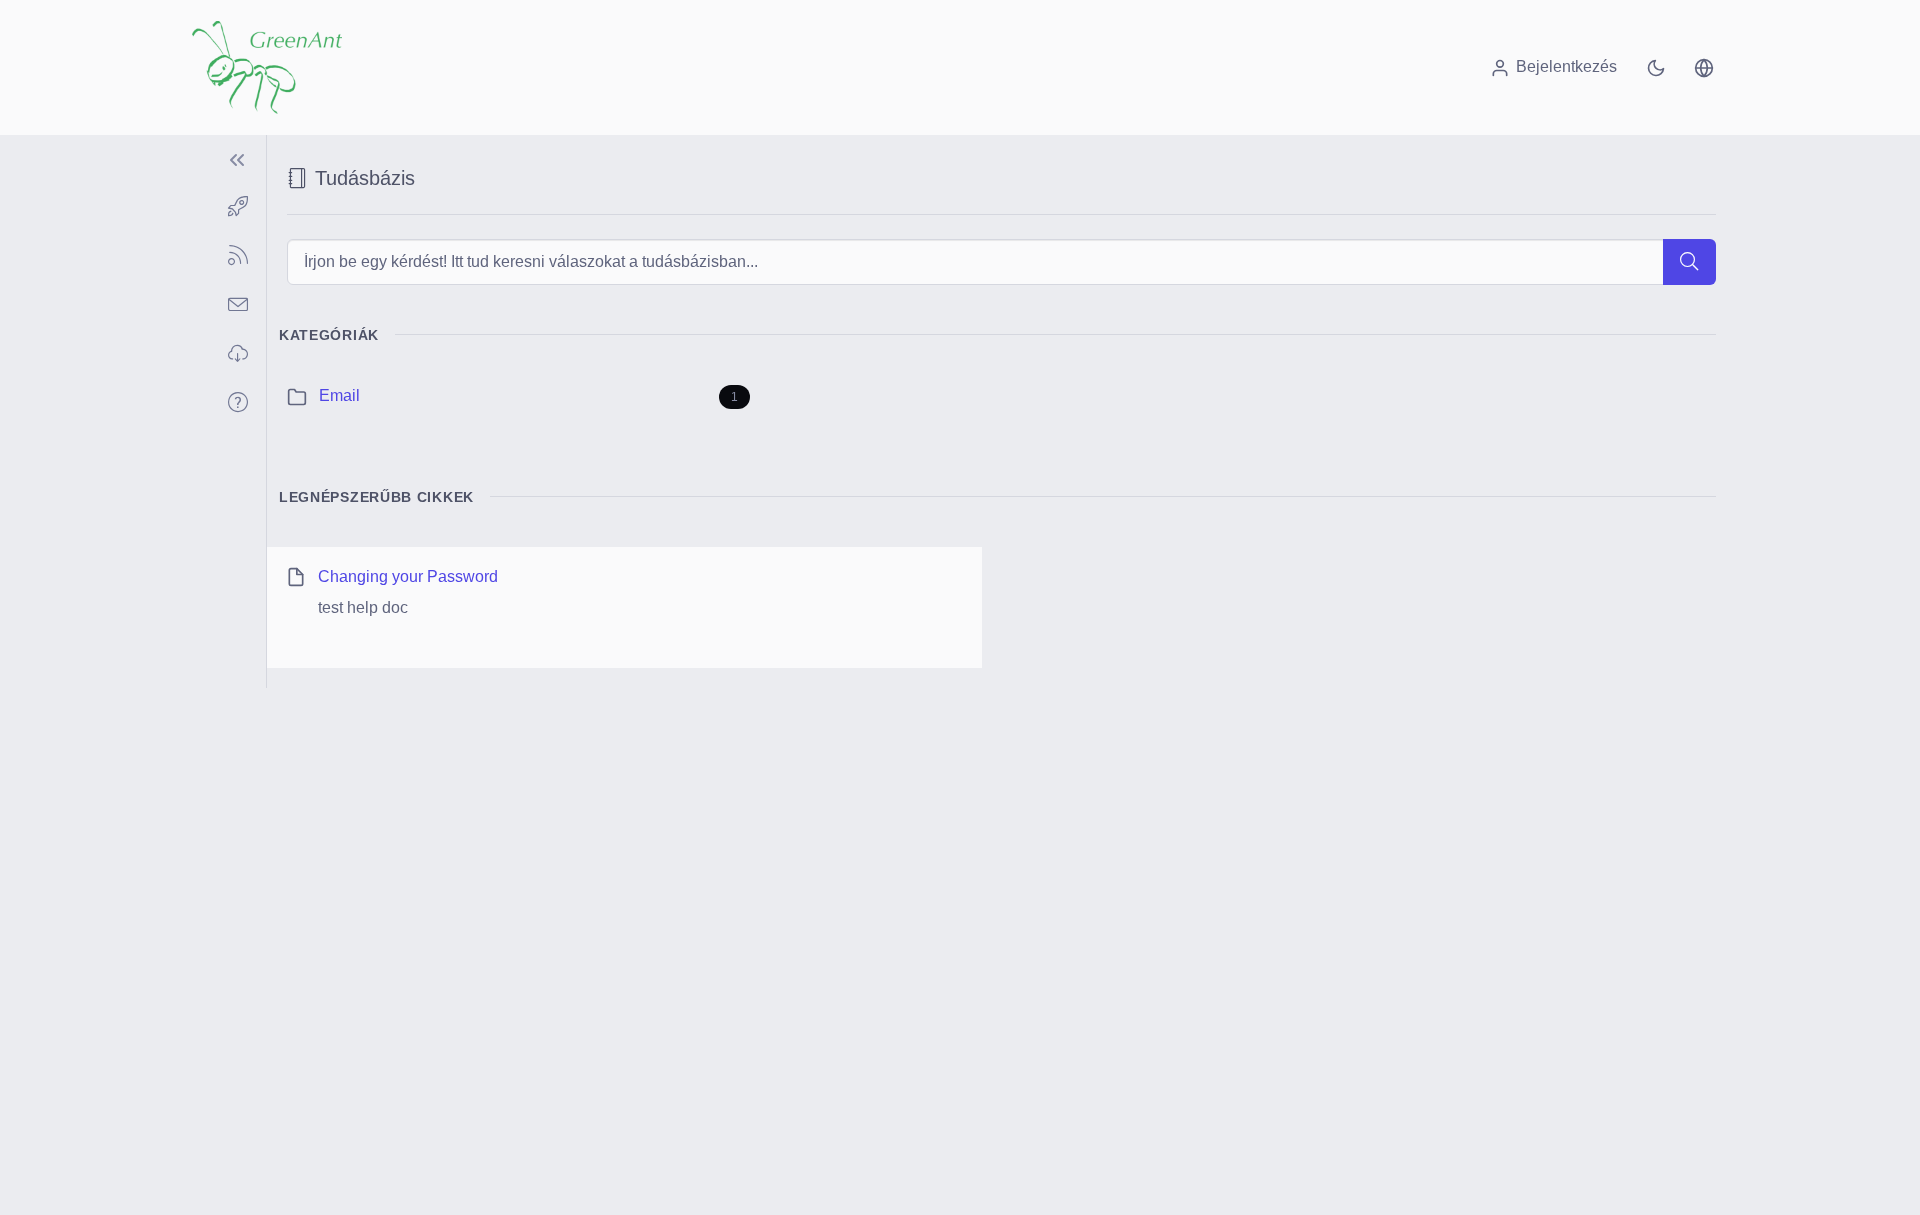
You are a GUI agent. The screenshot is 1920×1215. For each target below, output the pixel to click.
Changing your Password (408, 576)
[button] (1704, 67)
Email (339, 395)
